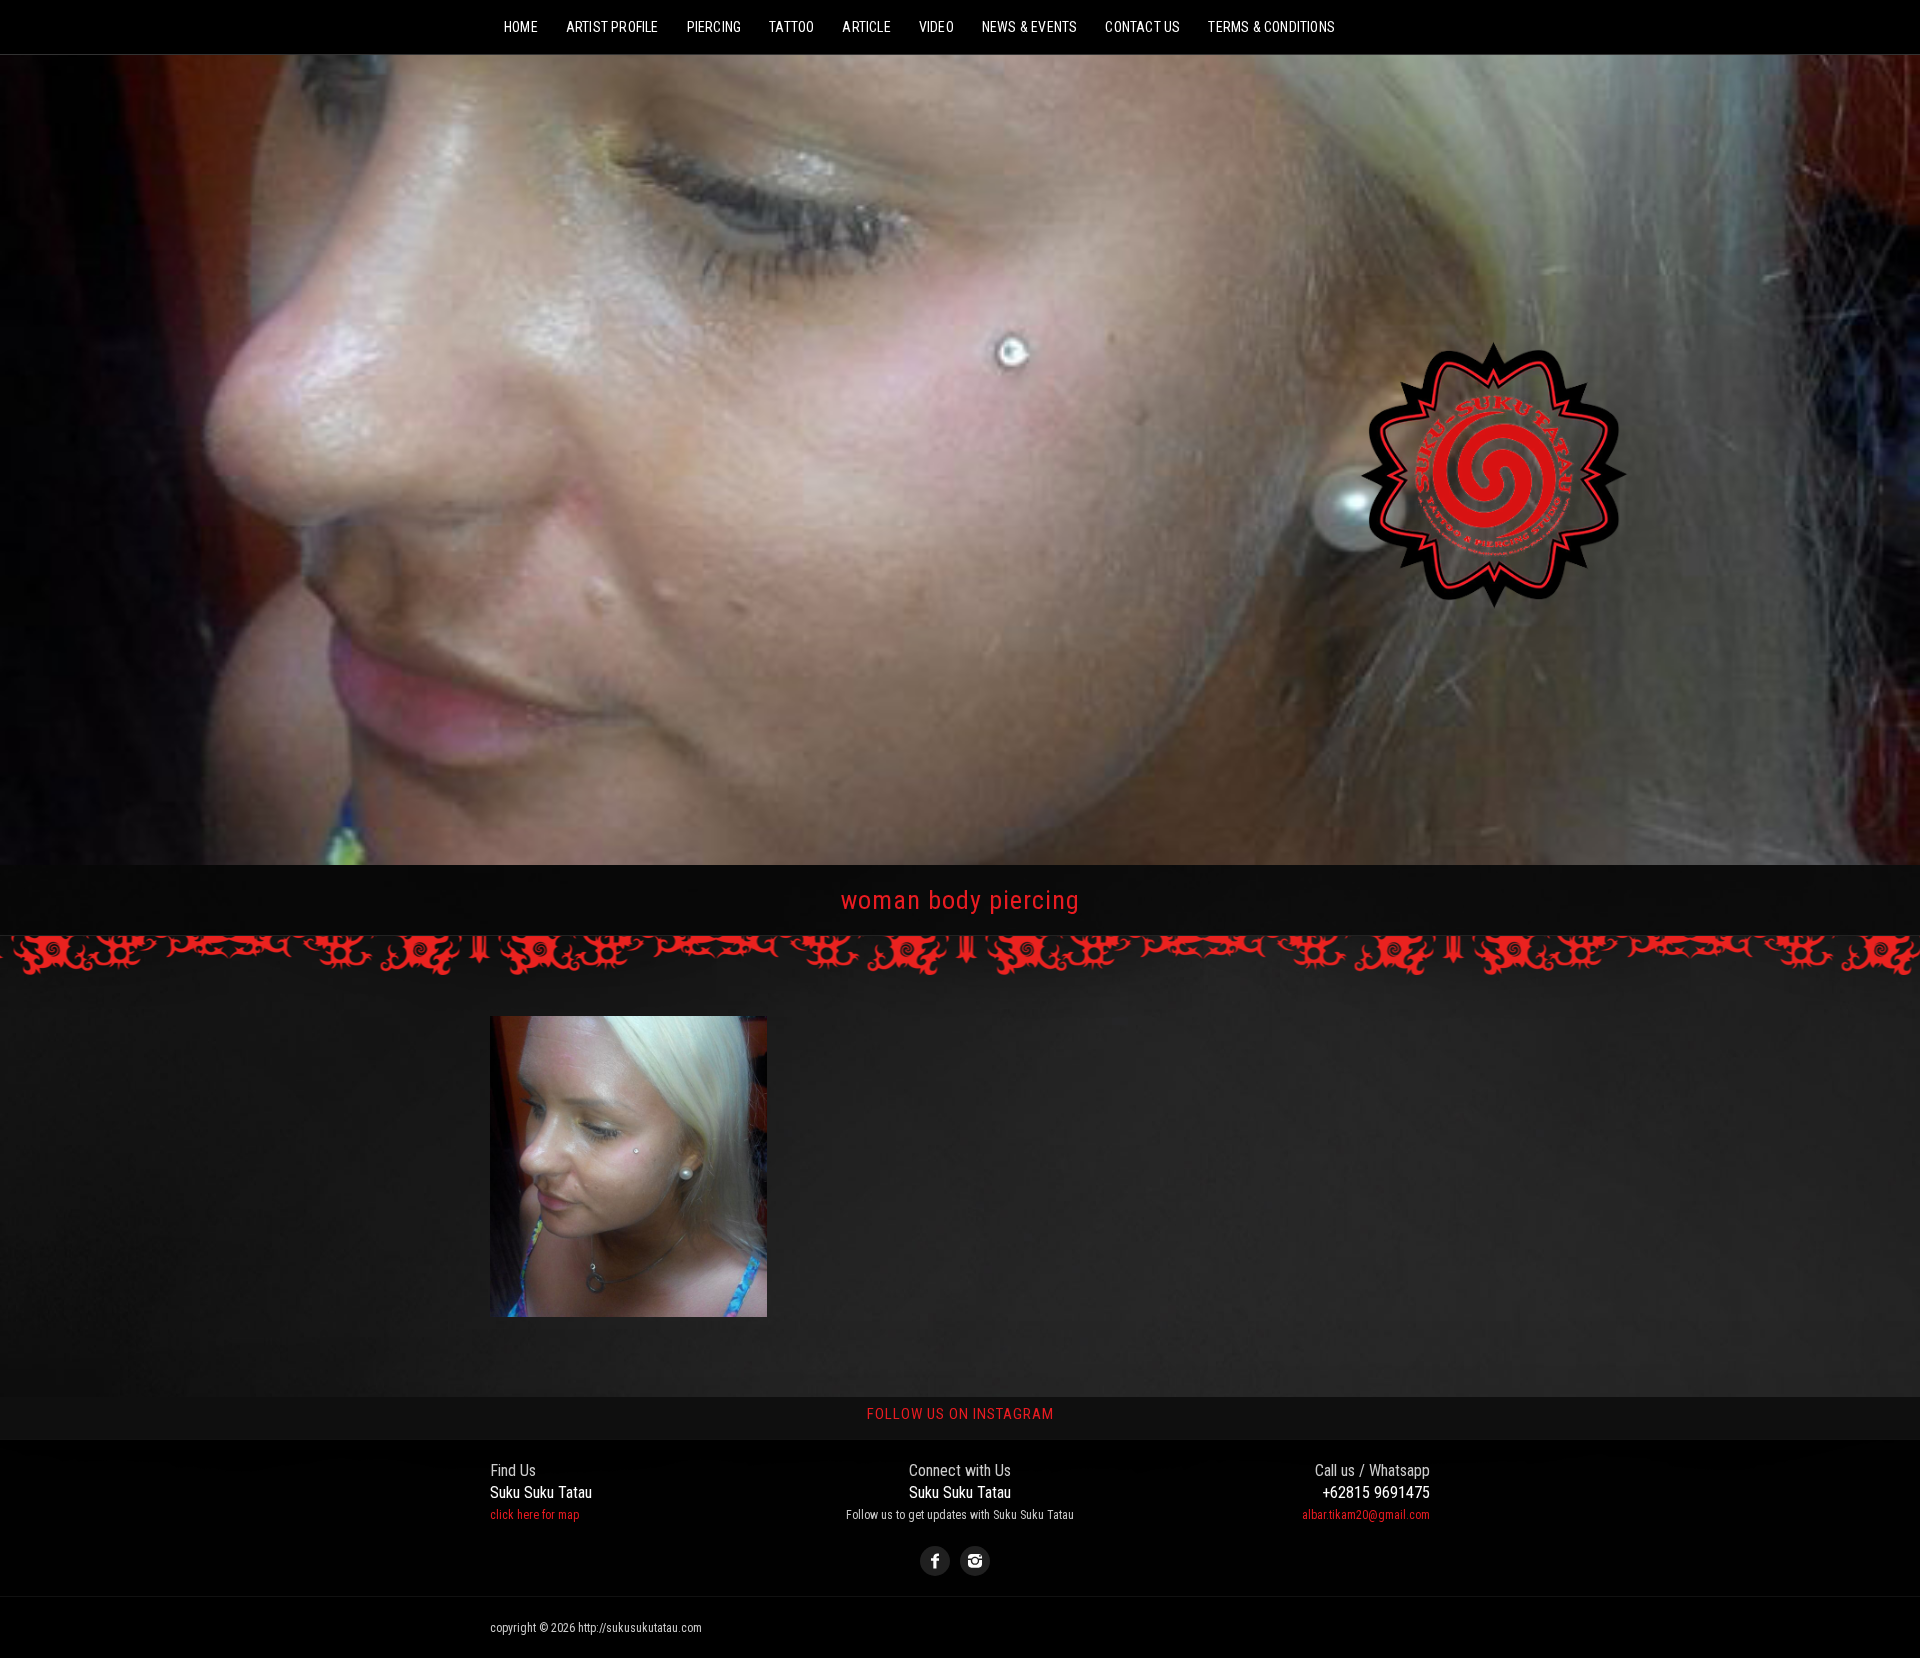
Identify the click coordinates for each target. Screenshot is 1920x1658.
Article (866, 27)
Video (936, 27)
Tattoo (791, 27)
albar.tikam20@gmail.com (1366, 1515)
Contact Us (1142, 27)
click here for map (534, 1515)
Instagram (975, 1561)
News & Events (1030, 27)
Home (521, 27)
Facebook (935, 1561)
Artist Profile (612, 27)
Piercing (714, 27)
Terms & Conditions (1271, 27)
